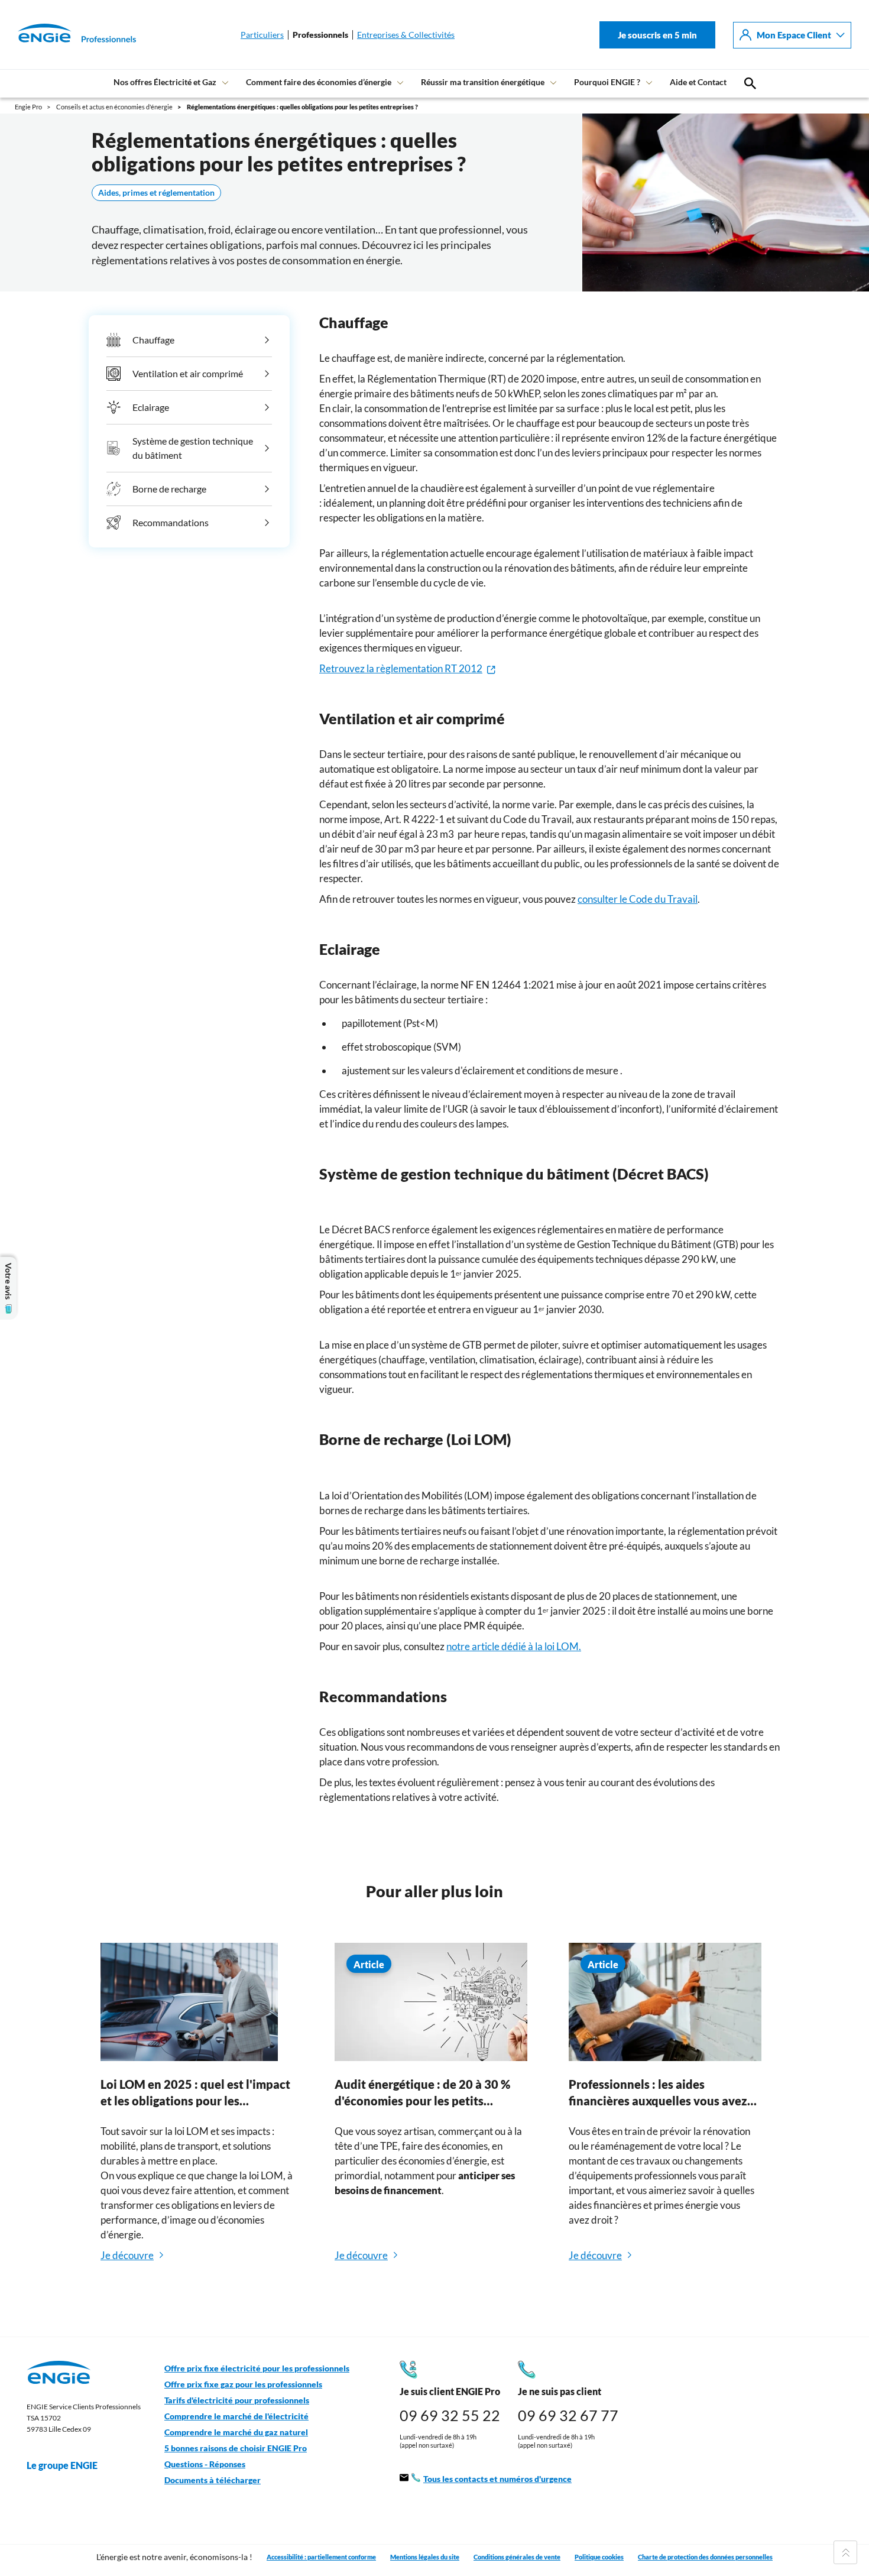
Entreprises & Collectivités (406, 35)
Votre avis (8, 1281)
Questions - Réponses (205, 2464)
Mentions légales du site (425, 2557)
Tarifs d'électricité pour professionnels (237, 2400)
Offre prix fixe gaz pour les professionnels (243, 2384)
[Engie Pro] (62, 35)
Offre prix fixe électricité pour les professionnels (257, 2368)
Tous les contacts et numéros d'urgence (497, 2479)
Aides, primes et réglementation (156, 193)
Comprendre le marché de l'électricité (236, 2416)
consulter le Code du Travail (638, 899)
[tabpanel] (197, 2119)
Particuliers (262, 35)
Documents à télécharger (213, 2480)
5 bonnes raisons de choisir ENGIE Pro (236, 2448)
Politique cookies (599, 2557)
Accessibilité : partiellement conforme (321, 2557)
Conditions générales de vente (517, 2557)
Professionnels (320, 35)
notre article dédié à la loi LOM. (514, 1646)
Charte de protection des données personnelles (705, 2557)
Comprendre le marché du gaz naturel (236, 2432)
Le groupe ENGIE (62, 2465)
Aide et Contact (698, 82)
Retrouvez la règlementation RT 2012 (401, 668)
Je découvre (127, 2255)
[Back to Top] (845, 2552)
